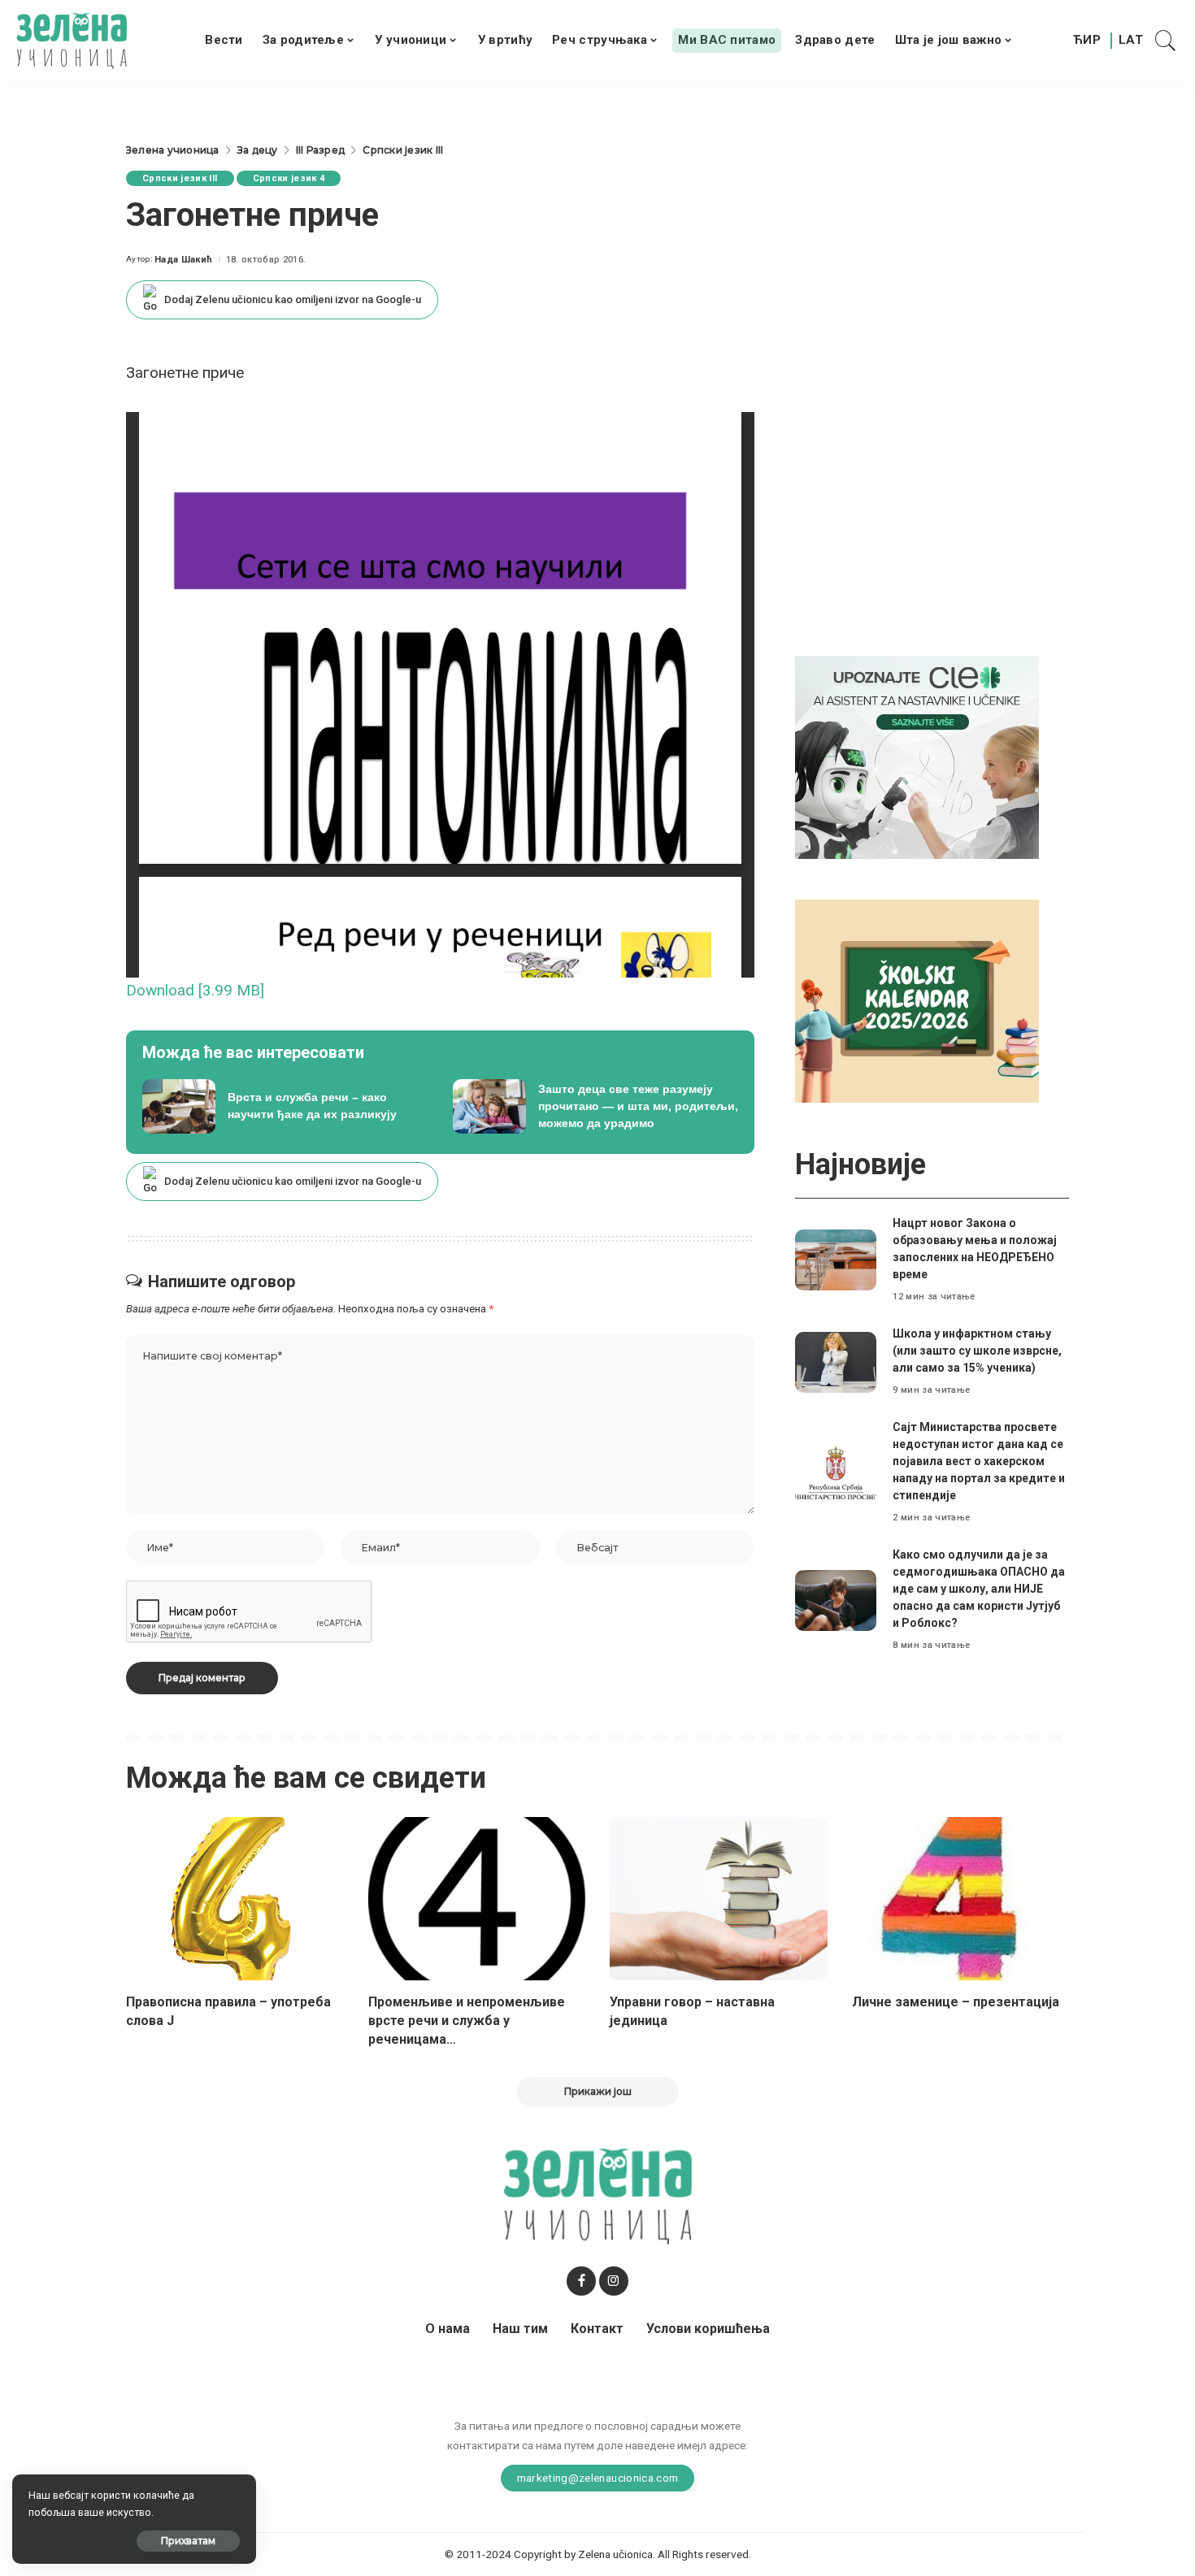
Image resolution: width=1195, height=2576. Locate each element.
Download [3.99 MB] (195, 990)
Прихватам (188, 2541)
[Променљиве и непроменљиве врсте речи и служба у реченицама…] (477, 1899)
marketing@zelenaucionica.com (598, 2478)
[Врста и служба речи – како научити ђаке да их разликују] (285, 1107)
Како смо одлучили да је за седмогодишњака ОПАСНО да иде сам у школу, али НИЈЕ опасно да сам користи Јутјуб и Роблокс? (979, 1589)
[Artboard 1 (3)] (917, 756)
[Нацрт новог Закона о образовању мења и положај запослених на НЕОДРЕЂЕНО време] (836, 1260)
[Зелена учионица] (72, 41)
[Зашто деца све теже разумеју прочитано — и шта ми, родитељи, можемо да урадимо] (596, 1107)
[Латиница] (1132, 41)
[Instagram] (614, 2281)
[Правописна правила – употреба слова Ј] (235, 1899)
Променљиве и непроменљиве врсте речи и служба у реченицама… (467, 2021)
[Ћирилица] (1087, 41)
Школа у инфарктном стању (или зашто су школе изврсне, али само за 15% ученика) (977, 1351)
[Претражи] (1166, 41)
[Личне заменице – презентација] (961, 1899)
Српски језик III (180, 178)
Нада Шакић (183, 260)
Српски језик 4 (289, 178)
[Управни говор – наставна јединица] (719, 1899)
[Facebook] (581, 2281)
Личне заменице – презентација (956, 2002)
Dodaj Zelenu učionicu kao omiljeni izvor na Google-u (293, 299)
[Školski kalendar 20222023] (917, 1000)
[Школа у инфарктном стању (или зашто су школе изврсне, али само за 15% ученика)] (836, 1362)
